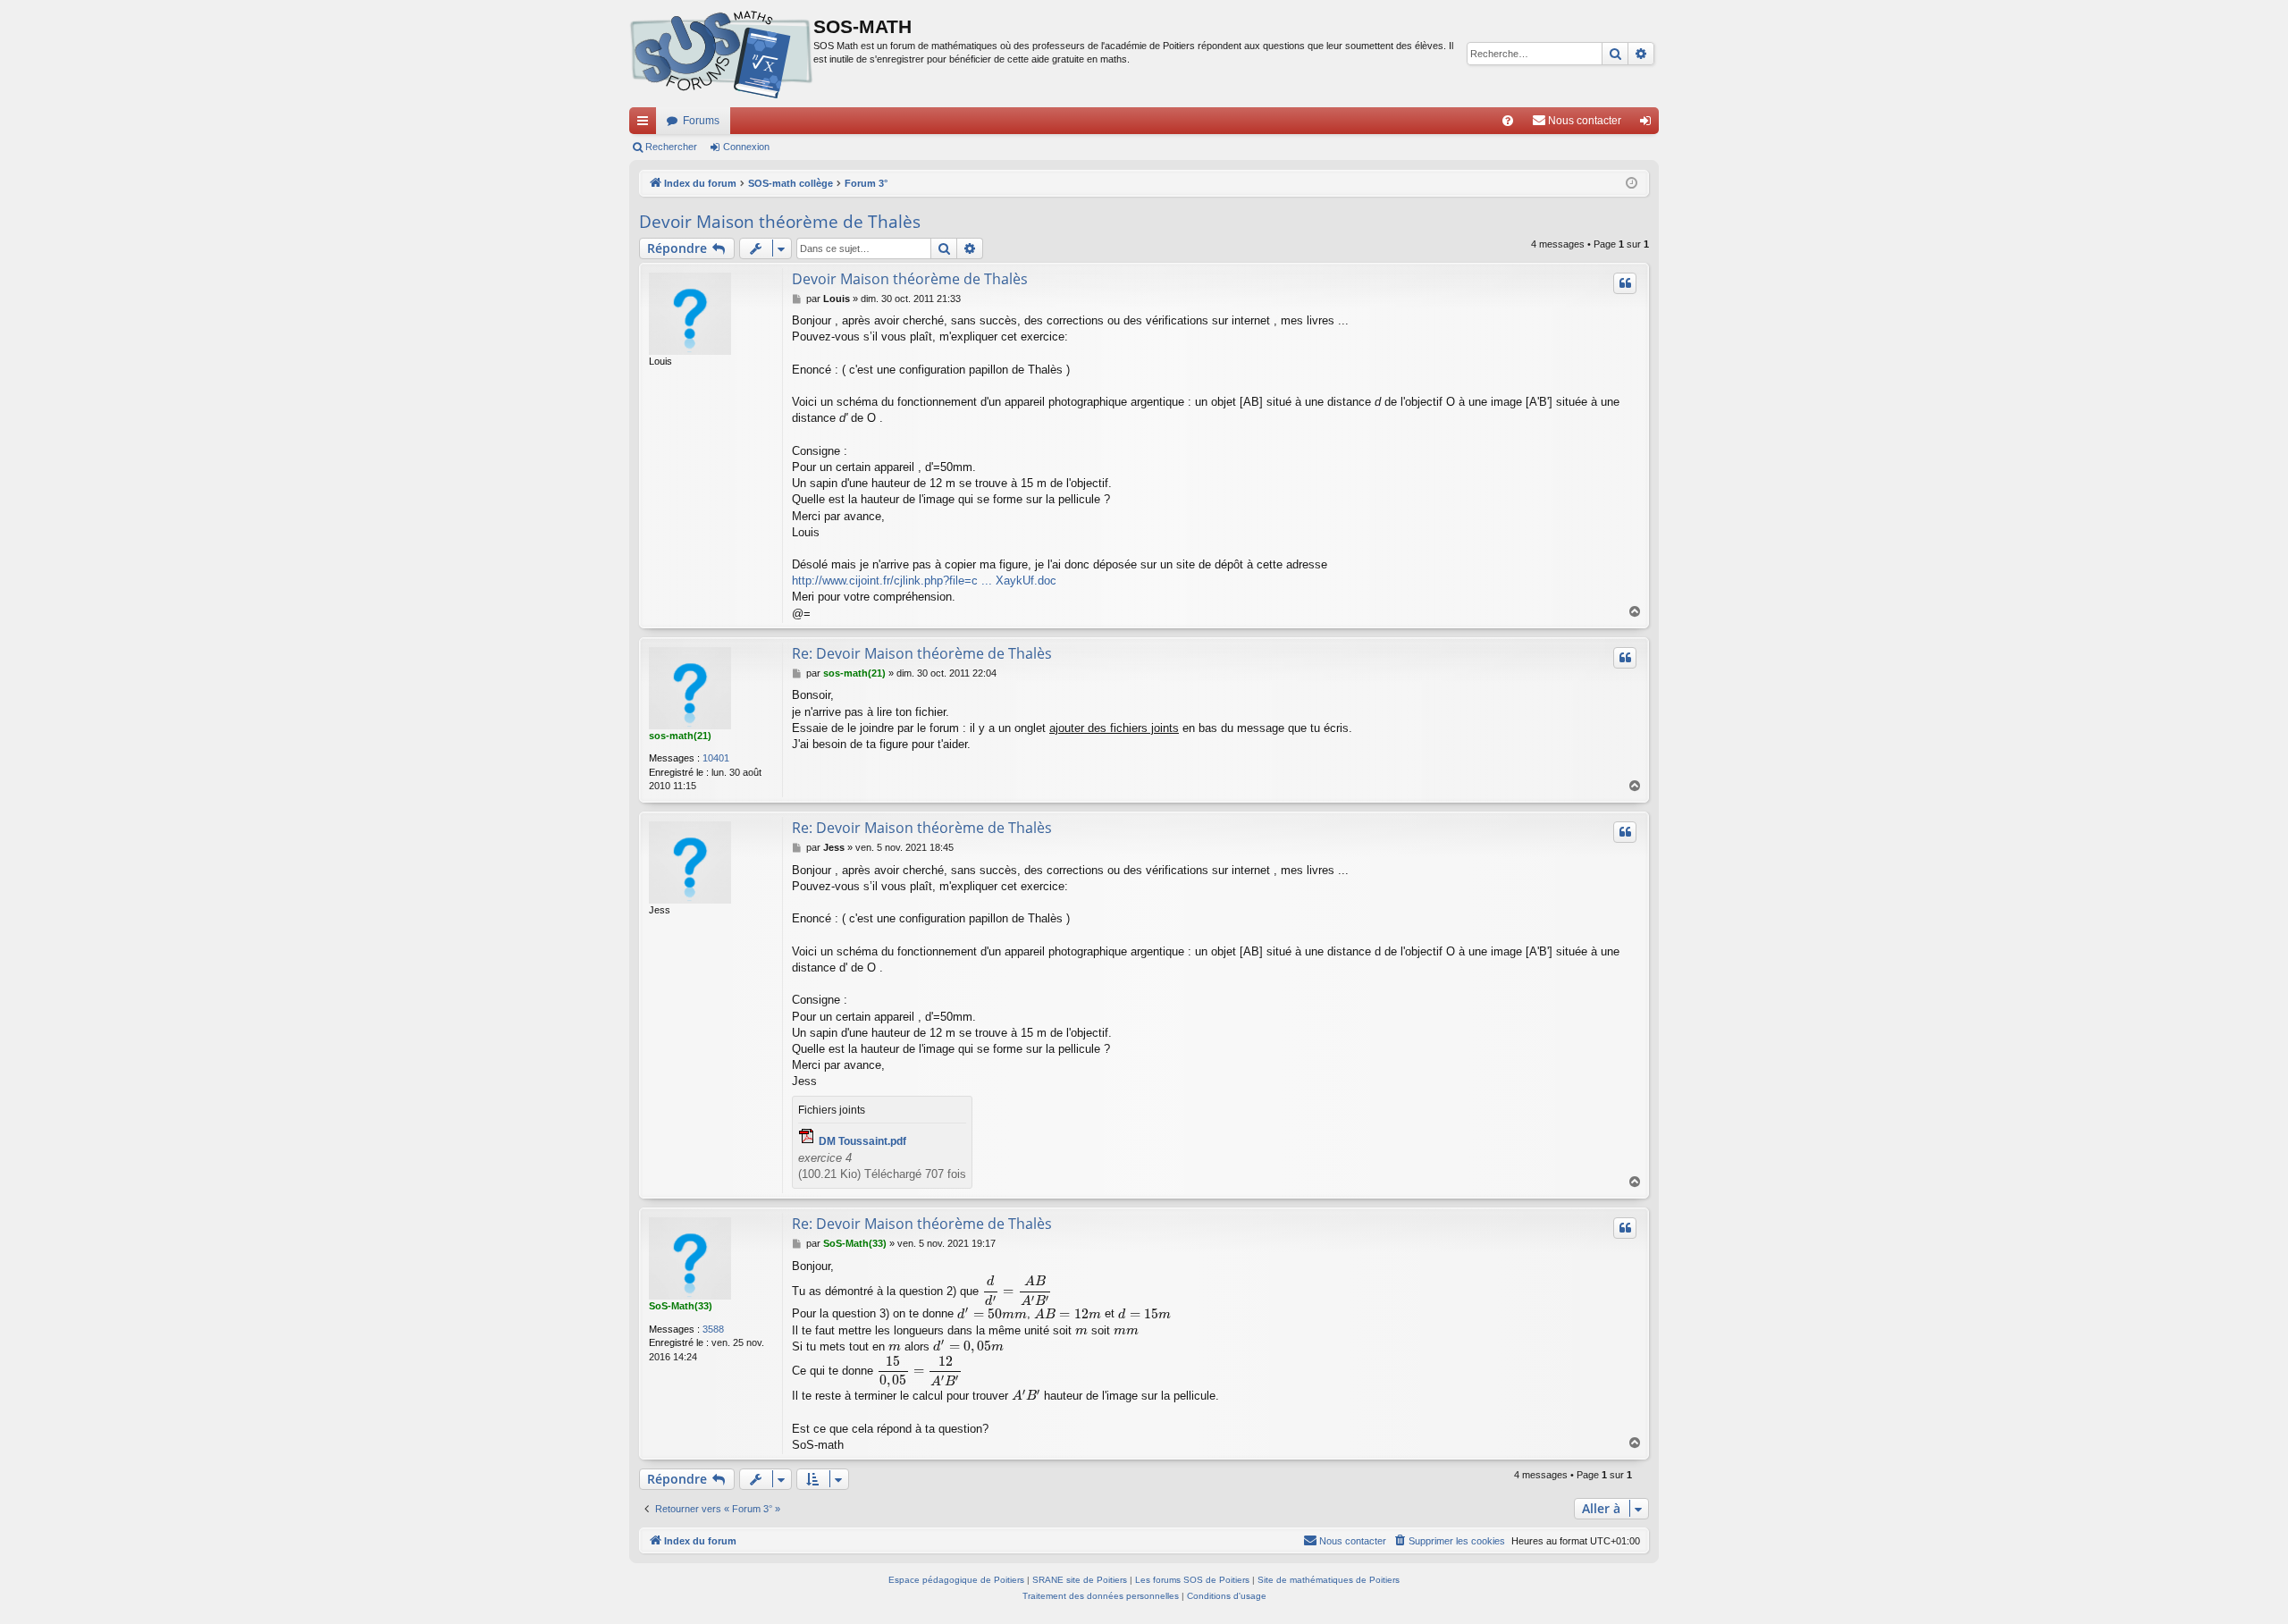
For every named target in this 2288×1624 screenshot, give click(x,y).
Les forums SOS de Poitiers (1192, 1580)
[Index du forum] (721, 54)
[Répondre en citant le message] (1625, 283)
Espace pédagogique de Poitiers (956, 1580)
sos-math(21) (680, 736)
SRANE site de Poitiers (1080, 1580)
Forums (701, 121)
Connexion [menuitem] (1649, 124)
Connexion (746, 147)
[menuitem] (1508, 121)
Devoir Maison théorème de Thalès (780, 222)
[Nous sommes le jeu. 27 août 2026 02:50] (1632, 184)
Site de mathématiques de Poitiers (1329, 1580)
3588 (713, 1329)
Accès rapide (646, 124)
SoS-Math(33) (681, 1306)
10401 (716, 758)
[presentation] (1017, 1291)
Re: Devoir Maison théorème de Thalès (922, 653)
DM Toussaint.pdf (862, 1141)
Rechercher (671, 147)
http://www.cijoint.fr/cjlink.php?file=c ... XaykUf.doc (924, 581)
